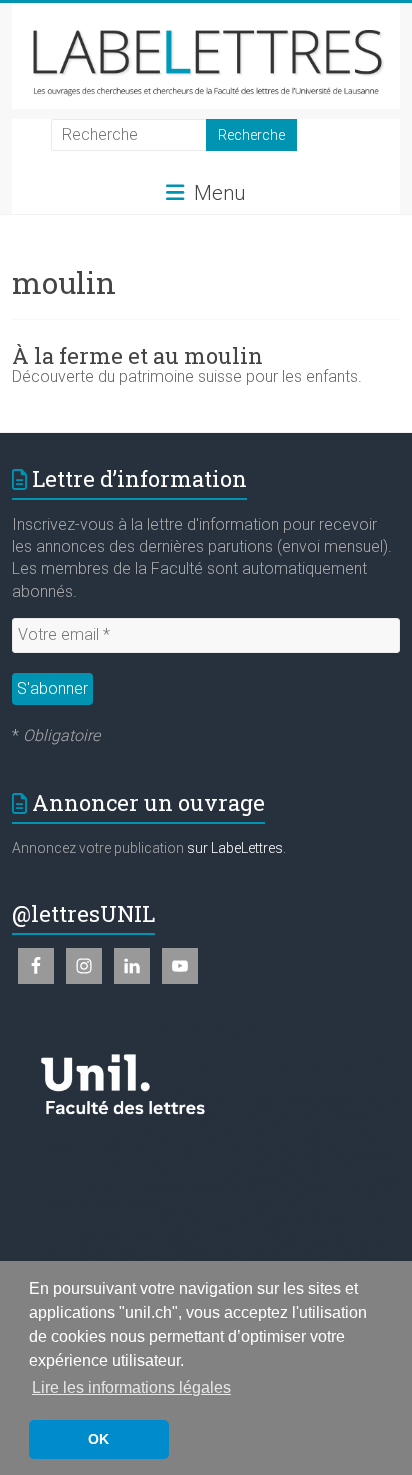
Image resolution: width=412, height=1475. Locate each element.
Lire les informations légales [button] (131, 1387)
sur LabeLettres (235, 848)
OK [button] (98, 1439)
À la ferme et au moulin (137, 355)
